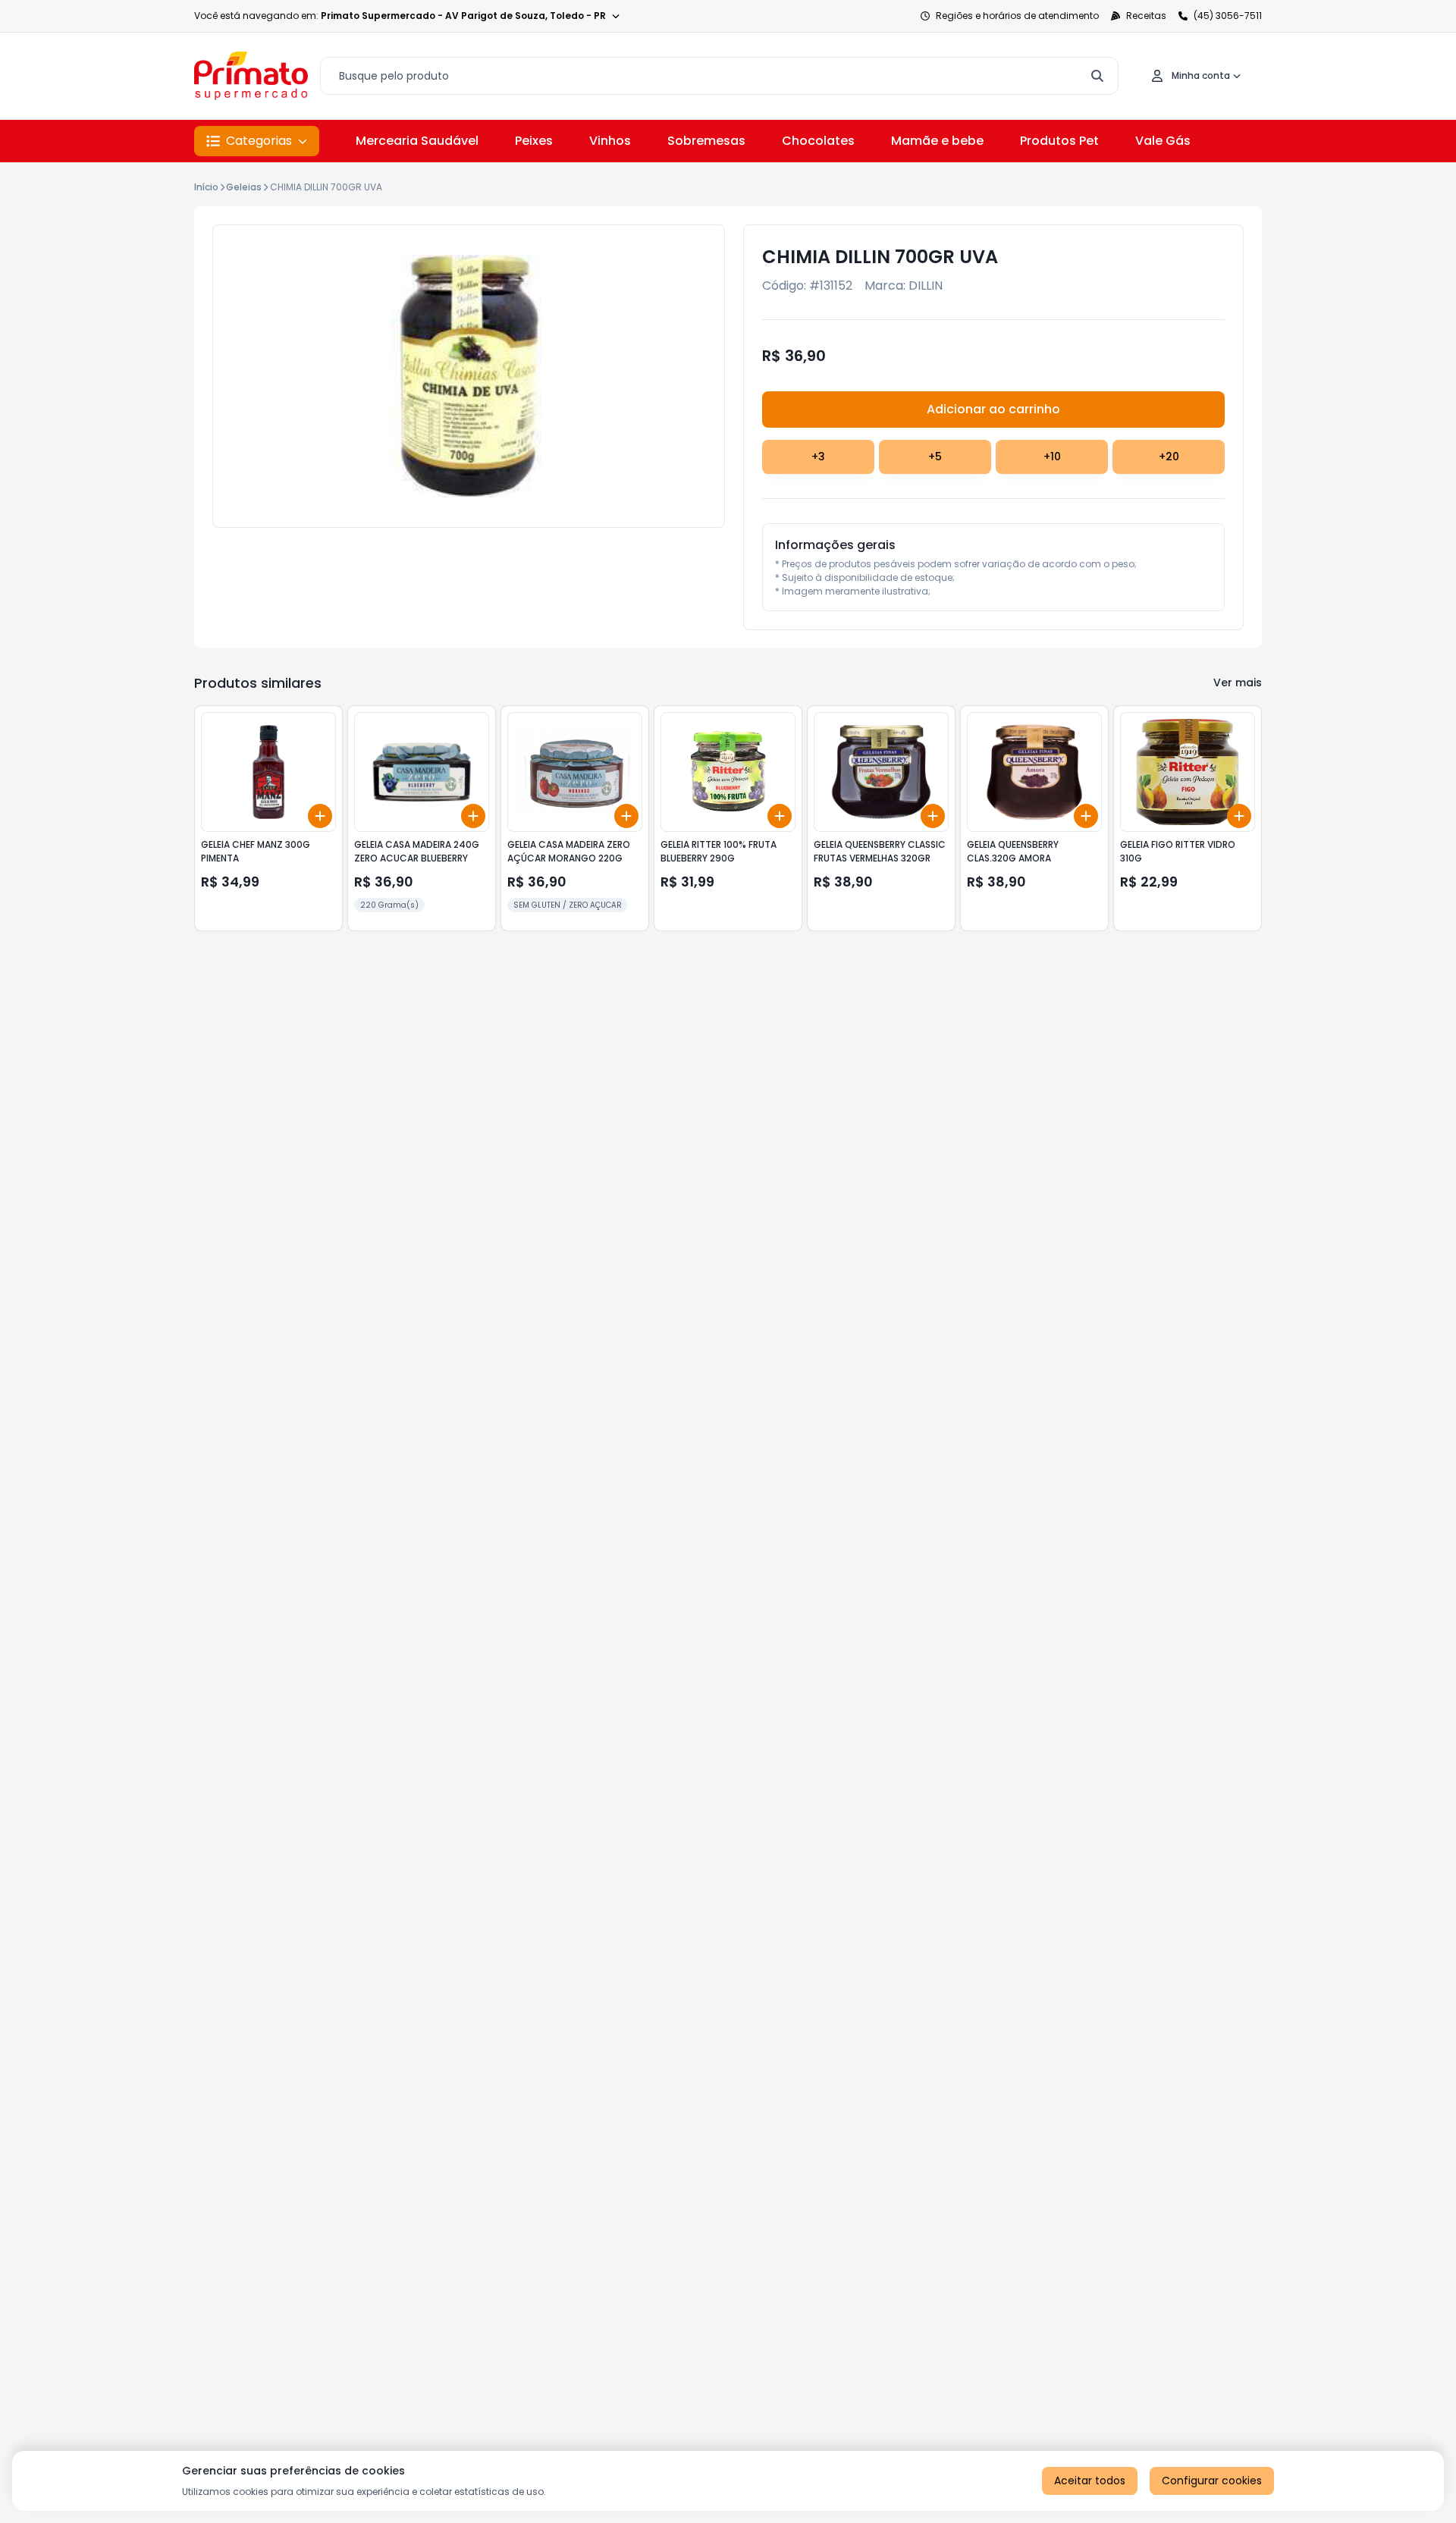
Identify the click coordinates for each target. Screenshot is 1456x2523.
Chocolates (818, 141)
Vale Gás (1163, 141)
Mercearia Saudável (417, 141)
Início (206, 187)
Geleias (244, 187)
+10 (1052, 457)
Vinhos (610, 141)
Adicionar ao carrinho (993, 409)
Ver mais (1238, 683)
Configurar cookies (1212, 2481)
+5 (935, 457)
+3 (818, 457)
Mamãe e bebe (937, 141)
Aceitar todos (1090, 2481)
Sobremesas (706, 141)
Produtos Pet (1059, 141)
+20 (1169, 457)
